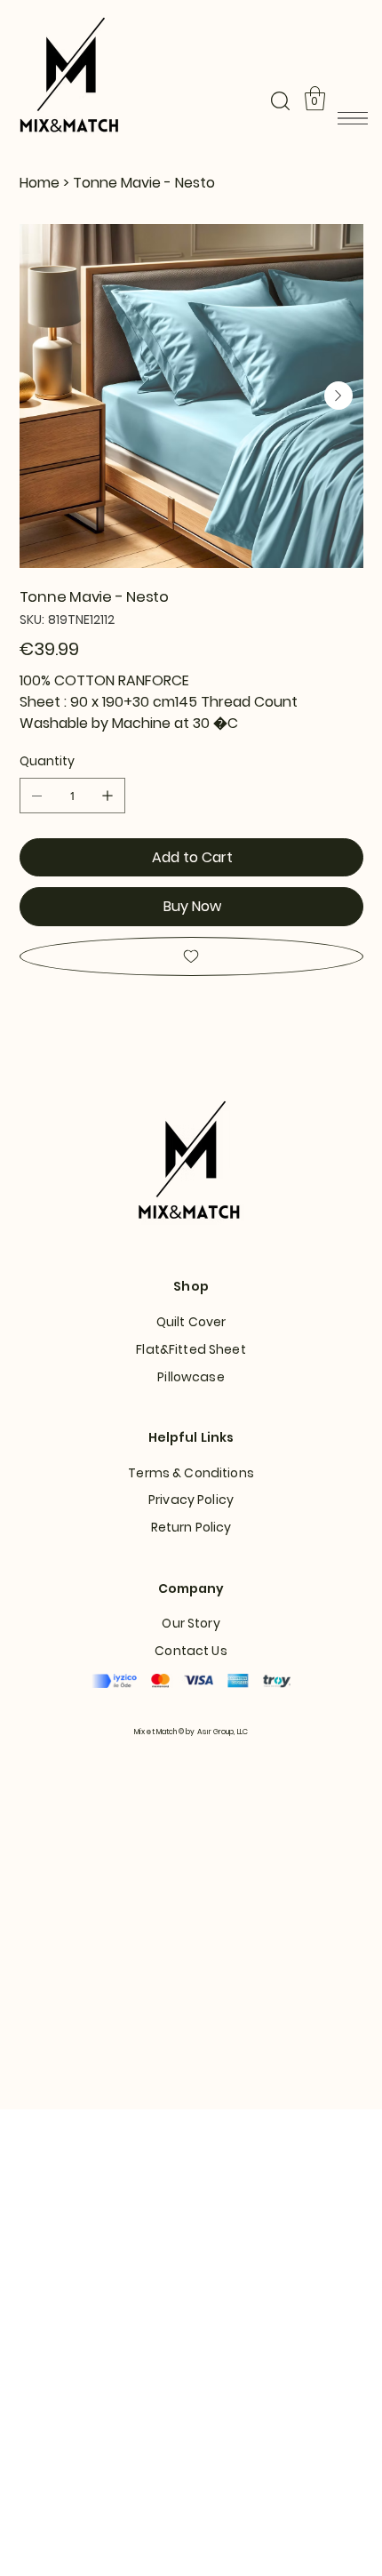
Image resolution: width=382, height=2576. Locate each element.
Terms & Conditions (191, 1473)
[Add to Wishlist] (191, 956)
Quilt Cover (191, 1322)
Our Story (191, 1623)
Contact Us (191, 1651)
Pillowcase (191, 1377)
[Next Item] (338, 396)
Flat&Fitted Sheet (191, 1349)
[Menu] (352, 118)
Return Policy (191, 1527)
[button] (280, 101)
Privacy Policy (191, 1500)
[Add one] (107, 796)
